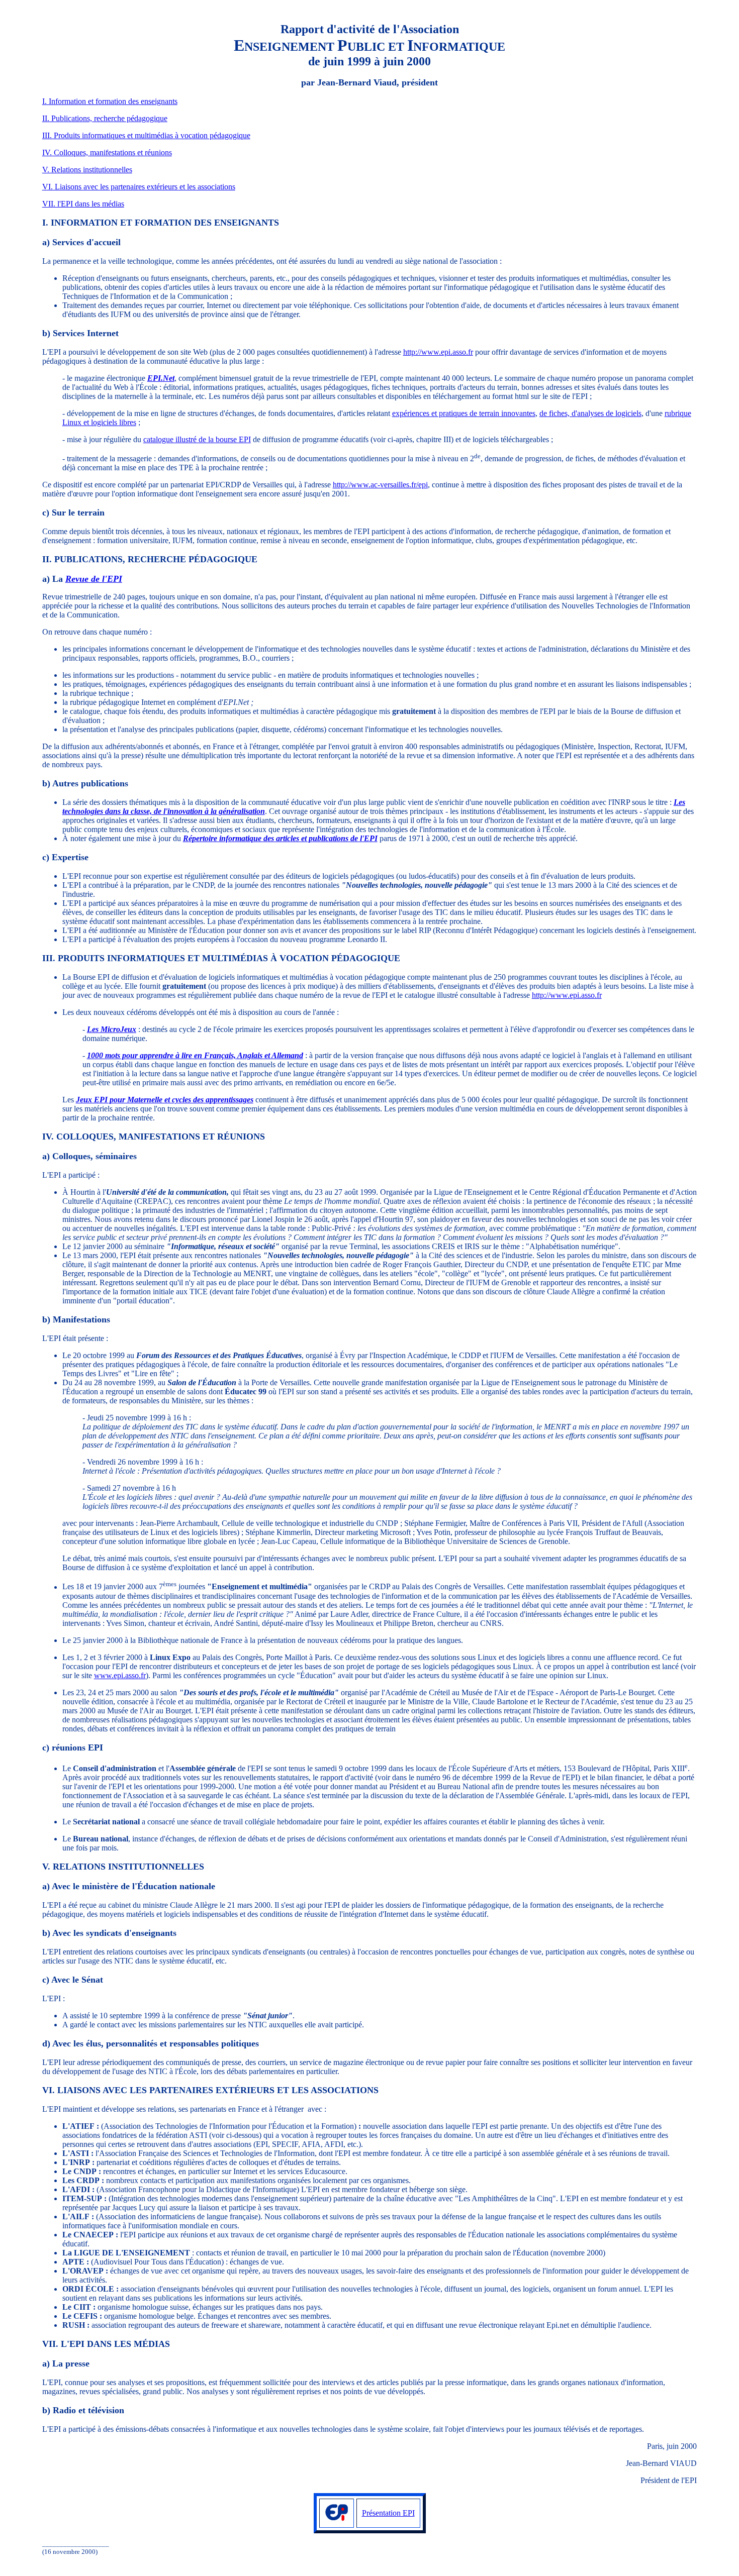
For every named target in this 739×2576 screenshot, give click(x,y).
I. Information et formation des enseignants (110, 101)
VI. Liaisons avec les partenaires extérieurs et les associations (139, 187)
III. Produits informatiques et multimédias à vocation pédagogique (146, 135)
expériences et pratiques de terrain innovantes (464, 413)
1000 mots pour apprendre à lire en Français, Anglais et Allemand (195, 1055)
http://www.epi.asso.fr (438, 352)
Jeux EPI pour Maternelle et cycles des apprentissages (165, 1100)
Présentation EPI (388, 2513)
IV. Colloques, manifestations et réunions (107, 152)
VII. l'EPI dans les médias (83, 204)
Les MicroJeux (112, 1029)
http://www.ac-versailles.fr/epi (380, 485)
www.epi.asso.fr (120, 1675)
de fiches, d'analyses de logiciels (590, 413)
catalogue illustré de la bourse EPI (197, 439)
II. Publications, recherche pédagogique (105, 118)
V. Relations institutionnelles (87, 170)
